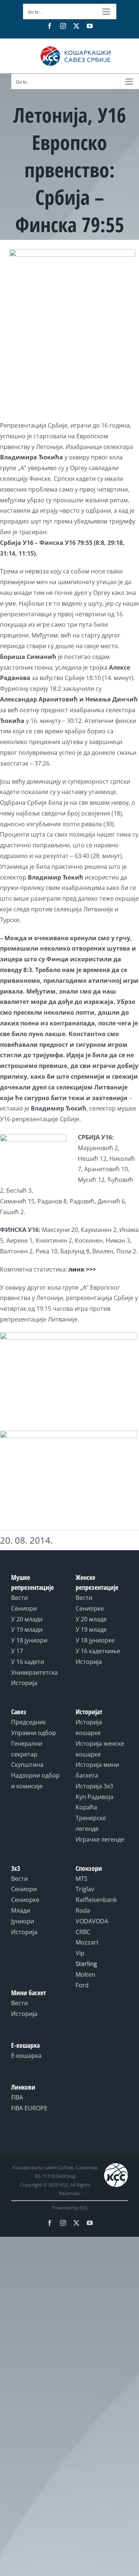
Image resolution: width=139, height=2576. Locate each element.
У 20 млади (27, 1619)
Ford (82, 1985)
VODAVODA (92, 1921)
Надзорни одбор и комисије (35, 1781)
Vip (80, 1953)
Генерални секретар (27, 1749)
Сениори (24, 1608)
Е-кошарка (26, 2056)
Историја (24, 1683)
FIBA (17, 2097)
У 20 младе (91, 1619)
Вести (19, 1598)
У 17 (17, 1651)
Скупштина (27, 1765)
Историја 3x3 (94, 1786)
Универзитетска (34, 1672)
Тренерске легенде (91, 1823)
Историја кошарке (89, 1727)
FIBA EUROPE (29, 2108)
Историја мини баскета (97, 1770)
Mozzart (87, 1942)
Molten (85, 1974)
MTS (82, 1879)
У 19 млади (27, 1629)
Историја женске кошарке (100, 1749)
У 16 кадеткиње (98, 1651)
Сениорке (90, 1608)
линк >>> (82, 1269)
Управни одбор (34, 1733)
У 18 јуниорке (95, 1640)
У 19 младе (91, 1629)
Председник (29, 1722)
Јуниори (23, 1921)
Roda (83, 1910)
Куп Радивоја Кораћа (95, 1802)
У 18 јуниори (29, 1640)
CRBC (83, 1932)
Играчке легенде (100, 1839)
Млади (21, 1910)
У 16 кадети (28, 1662)
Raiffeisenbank (96, 1900)
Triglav (85, 1889)
